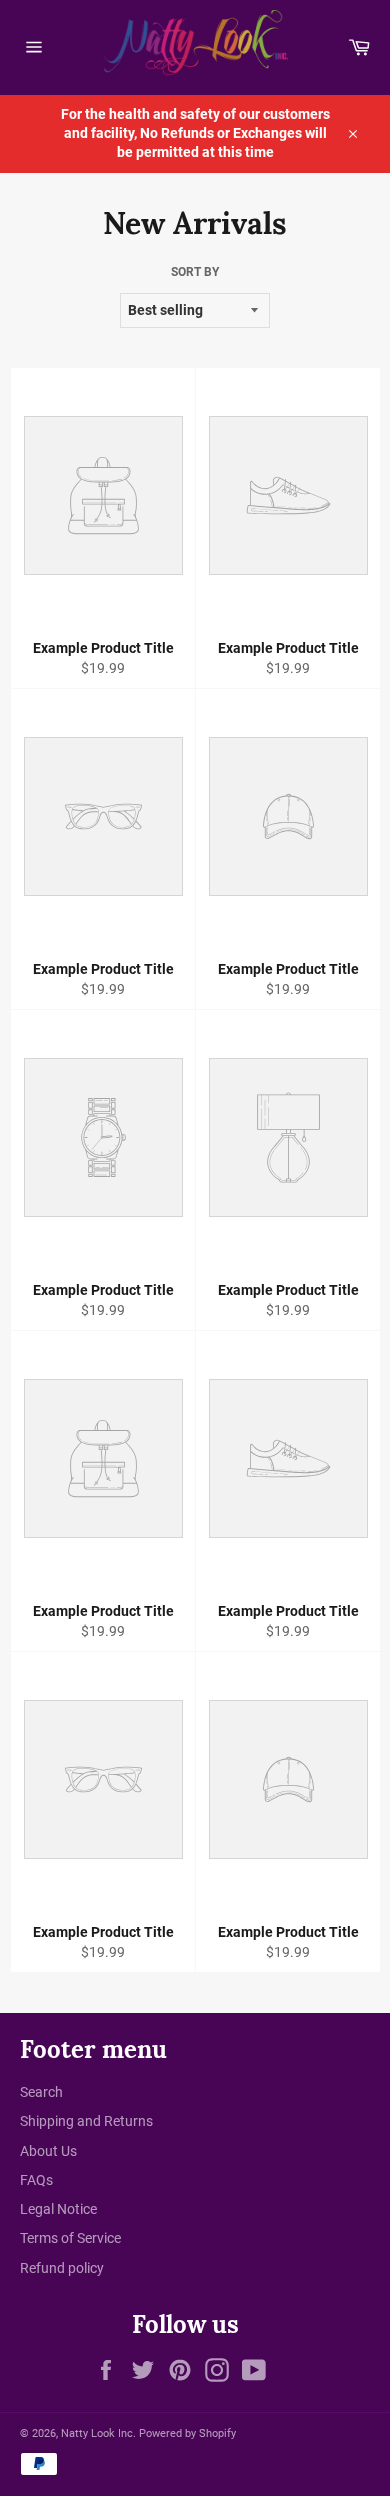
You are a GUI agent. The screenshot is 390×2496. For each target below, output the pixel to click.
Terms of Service (70, 2238)
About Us (48, 2151)
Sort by (195, 272)
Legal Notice (58, 2209)
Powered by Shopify (187, 2433)
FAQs (36, 2180)
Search (41, 2092)
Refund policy (62, 2268)
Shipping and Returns (86, 2121)
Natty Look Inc (97, 2433)
